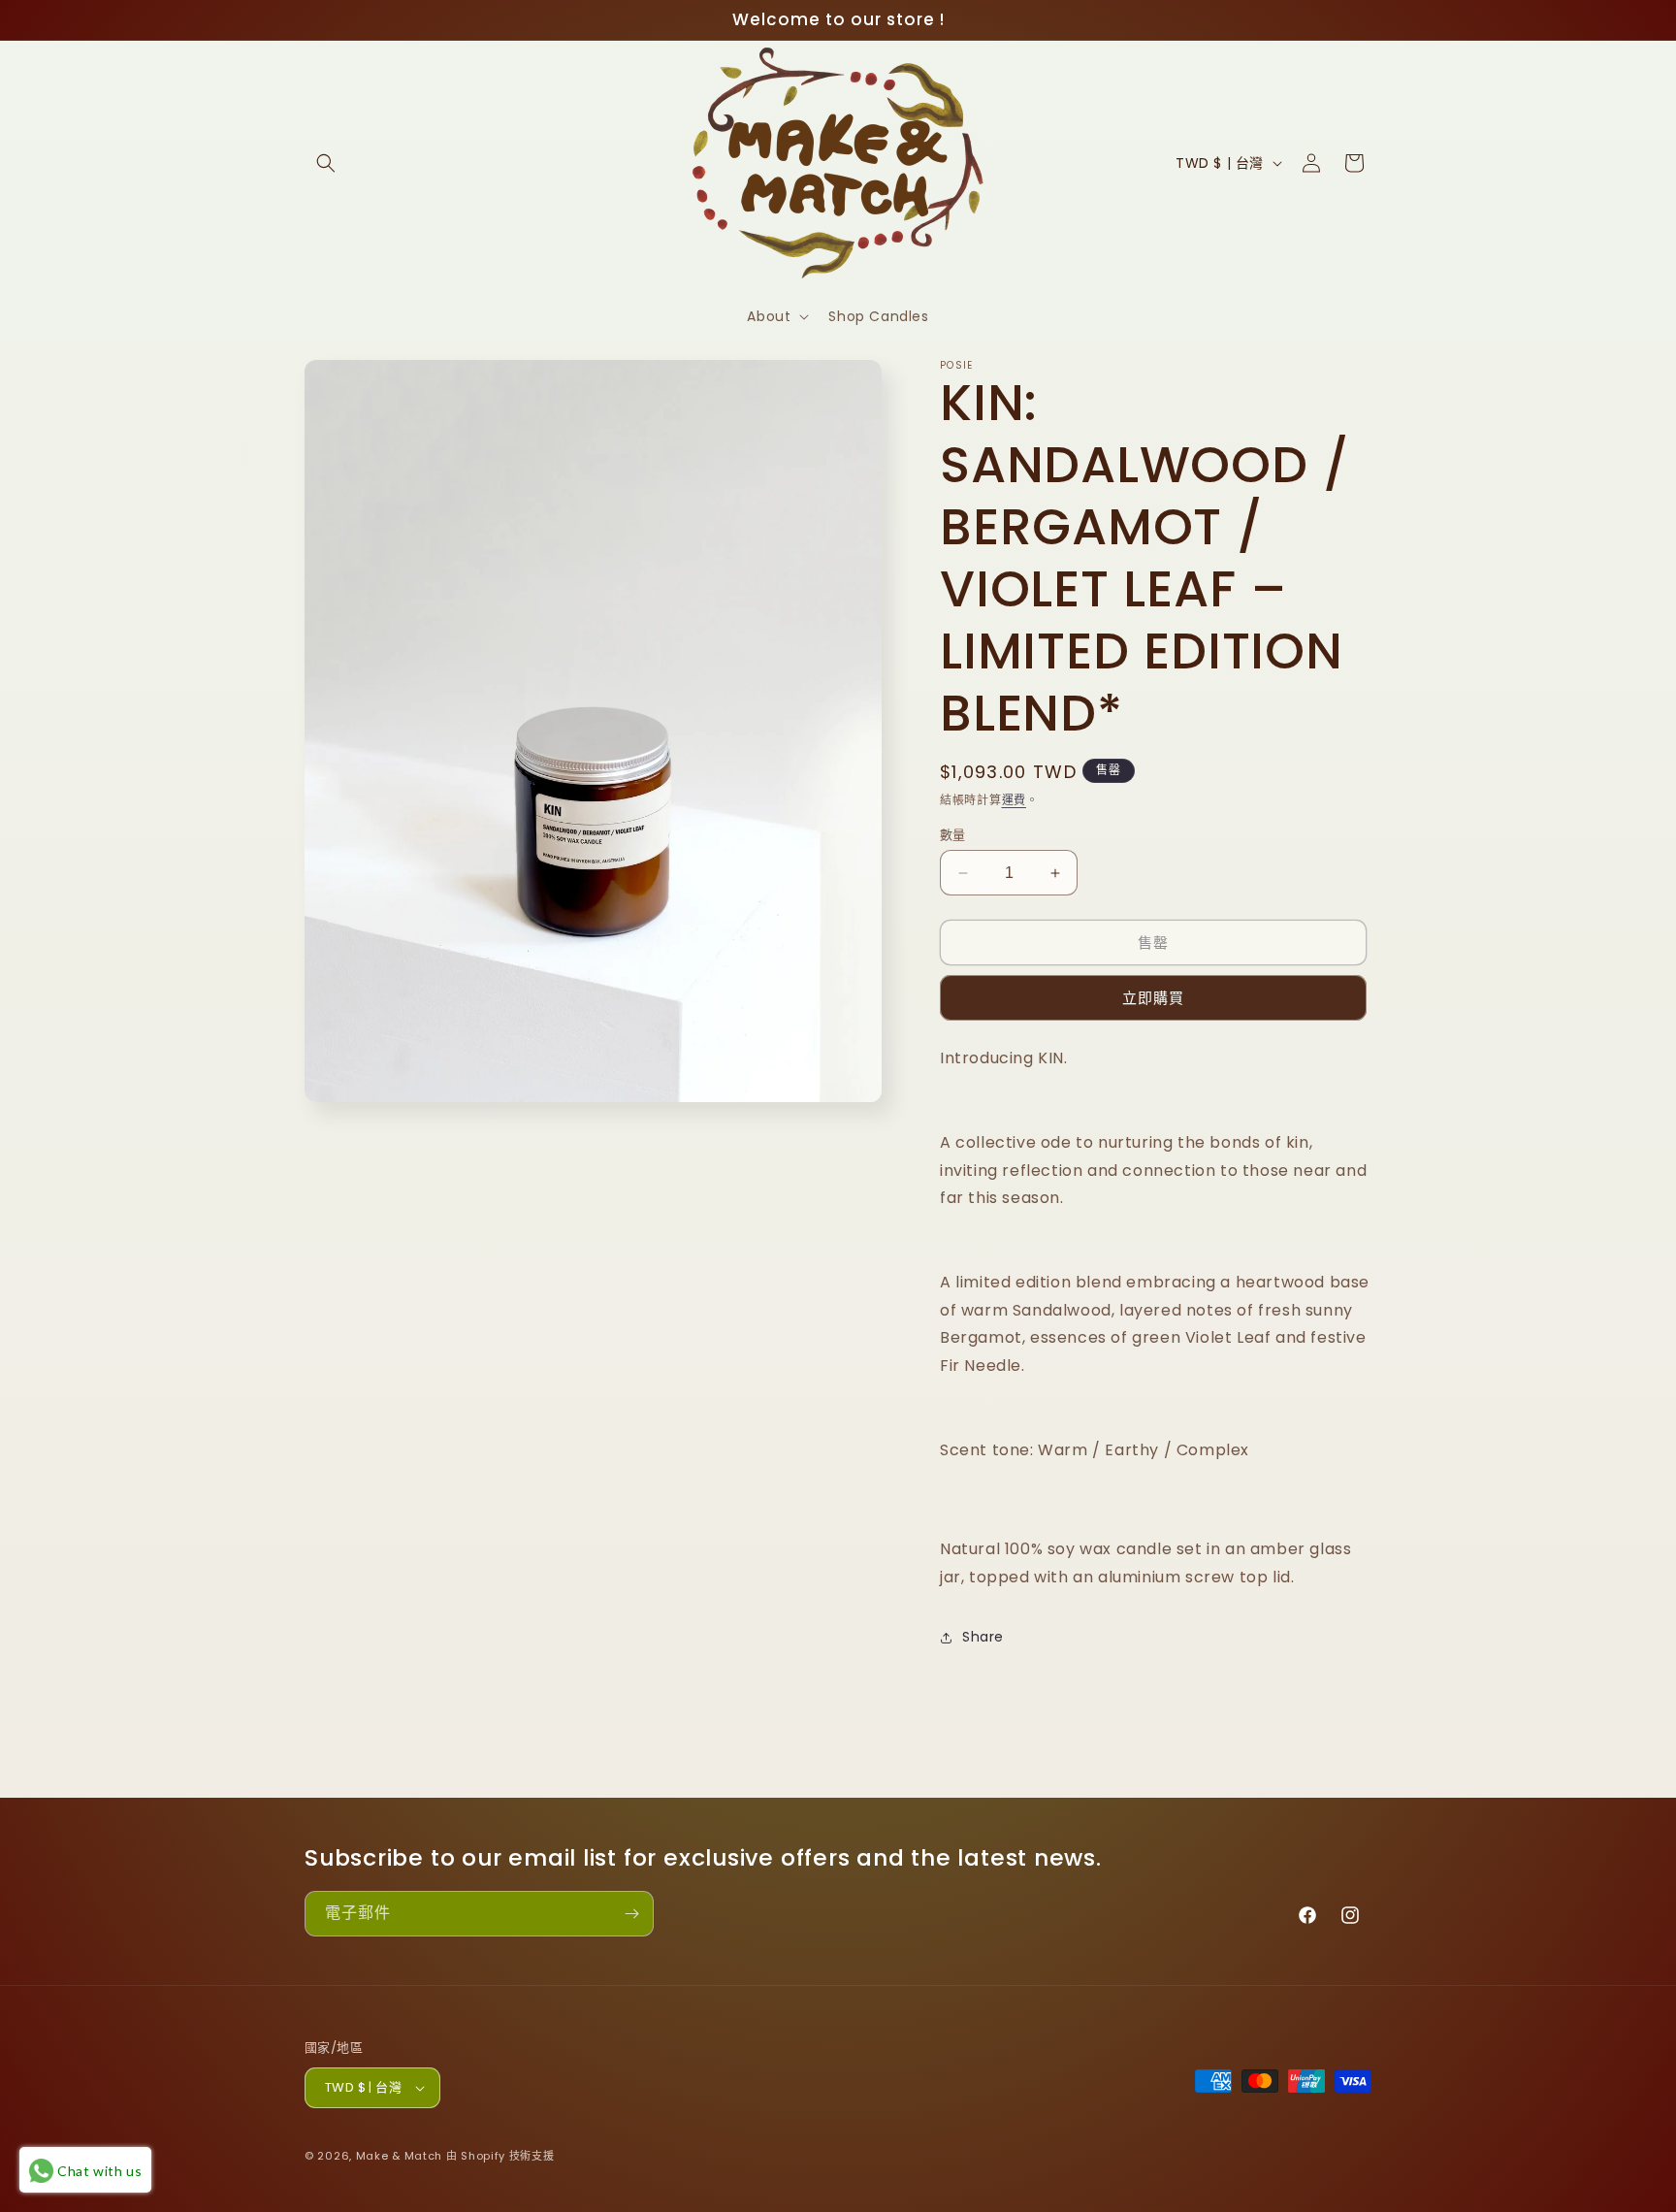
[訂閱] (631, 1914)
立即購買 (1153, 998)
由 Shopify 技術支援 (500, 2156)
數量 (953, 835)
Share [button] (983, 1637)
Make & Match (399, 2156)
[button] (326, 163)
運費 (1014, 800)
